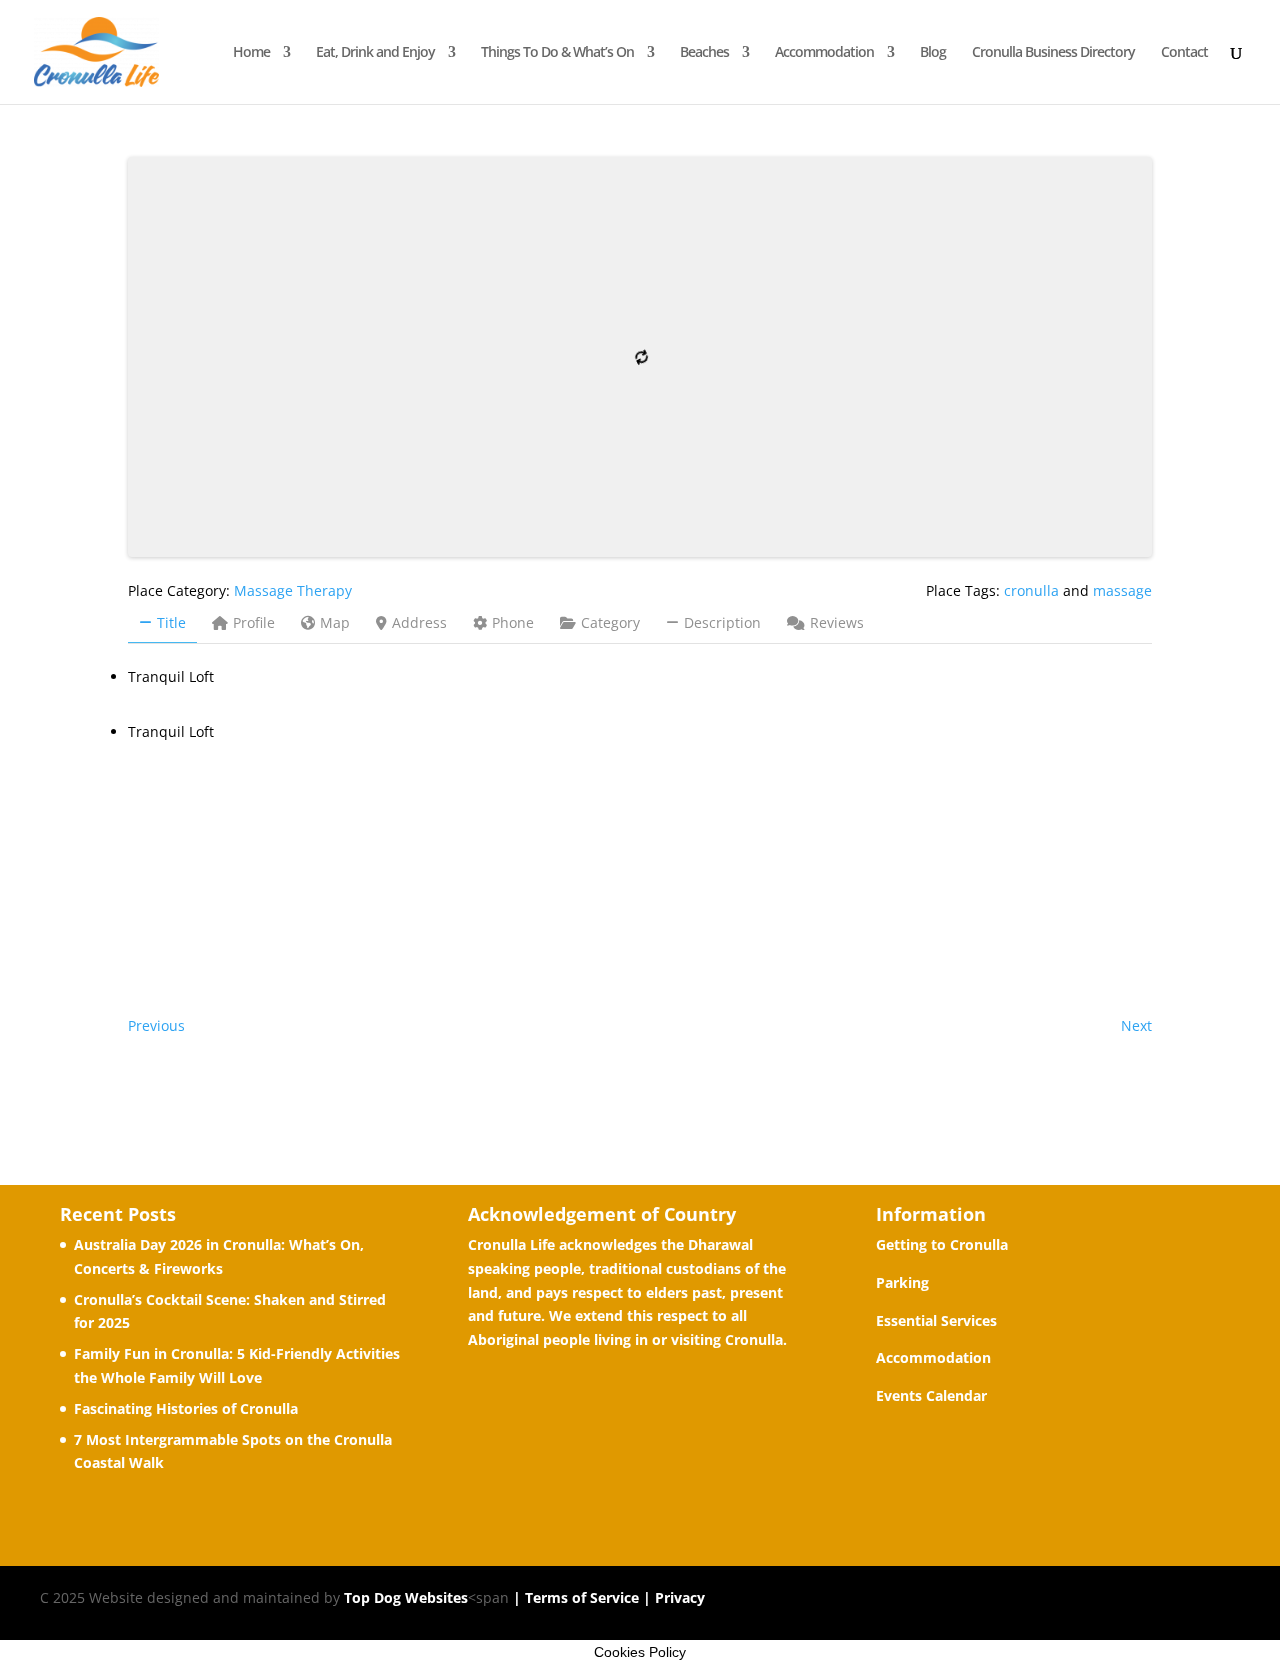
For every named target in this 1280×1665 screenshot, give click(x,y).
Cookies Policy (640, 1652)
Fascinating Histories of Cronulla (186, 1408)
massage (1122, 590)
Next (1136, 1025)
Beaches (704, 53)
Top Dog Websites (406, 1597)
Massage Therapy (293, 590)
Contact (1184, 53)
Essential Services (936, 1320)
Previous (156, 1025)
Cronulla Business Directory (1053, 53)
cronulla (1031, 590)
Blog (933, 53)
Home (251, 53)
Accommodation (824, 53)
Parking (902, 1282)
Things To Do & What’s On (557, 53)
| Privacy (672, 1597)
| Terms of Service (574, 1597)
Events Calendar (931, 1395)
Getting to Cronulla (942, 1244)
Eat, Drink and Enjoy (375, 53)
